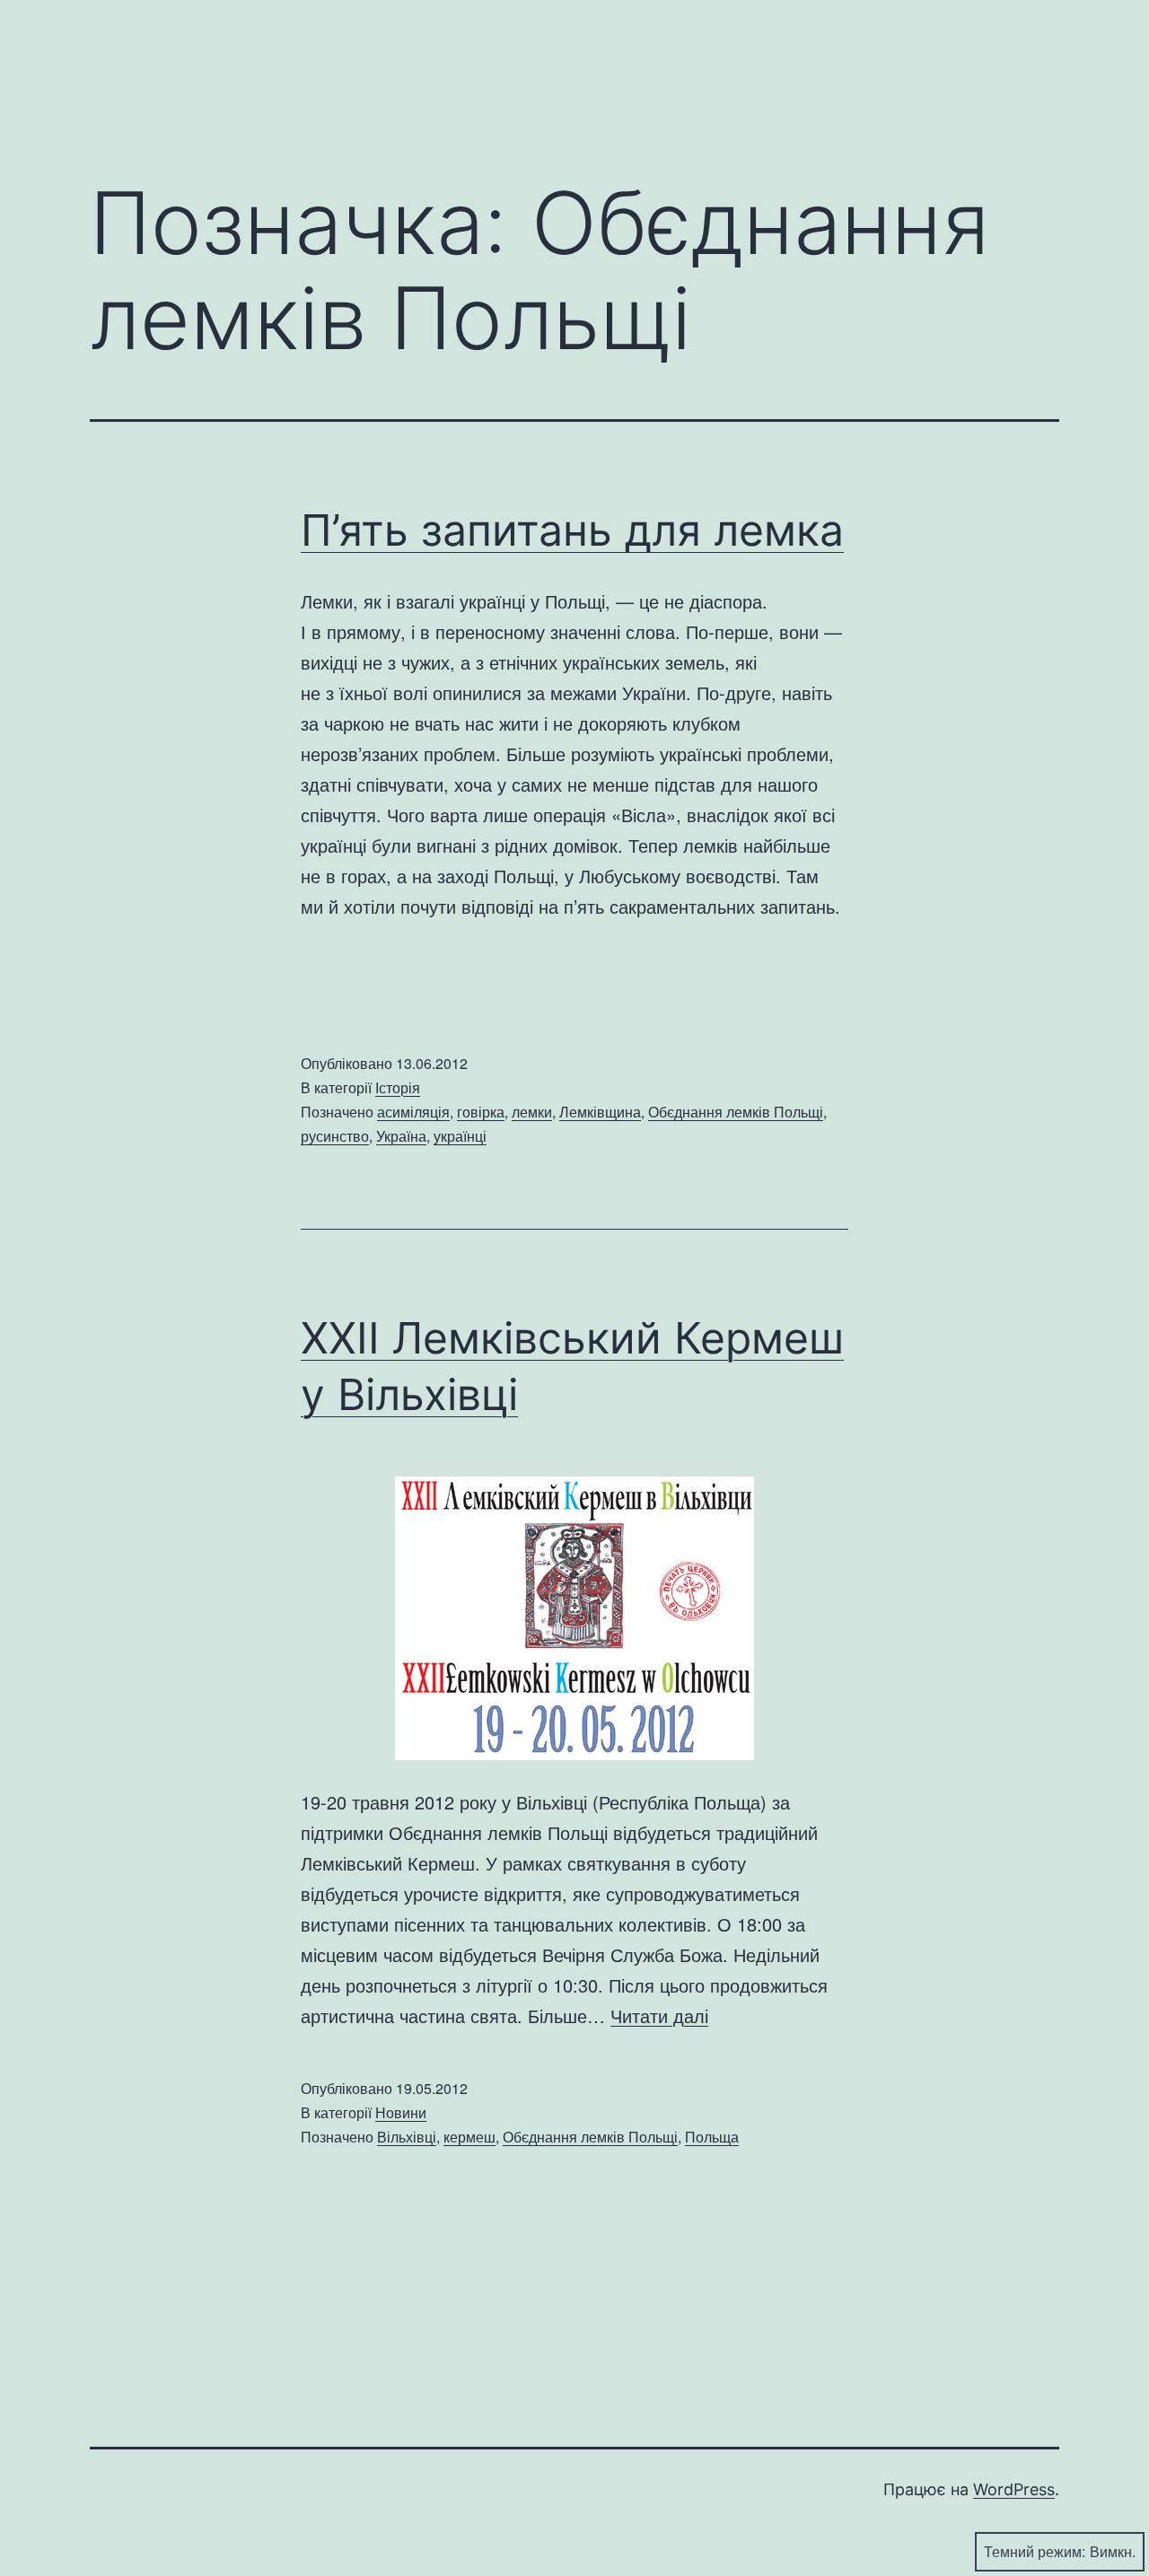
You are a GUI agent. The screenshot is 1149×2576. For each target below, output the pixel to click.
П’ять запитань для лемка (572, 530)
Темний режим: (1035, 2551)
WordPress (1014, 2489)
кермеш (469, 2137)
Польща (712, 2137)
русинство (335, 1136)
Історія (398, 1087)
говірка (481, 1112)
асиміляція (413, 1112)
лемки (532, 1112)
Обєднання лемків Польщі (736, 1112)
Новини (401, 2112)
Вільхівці (407, 2137)
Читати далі (659, 2015)
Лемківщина (600, 1112)
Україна (401, 1136)
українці (460, 1136)
